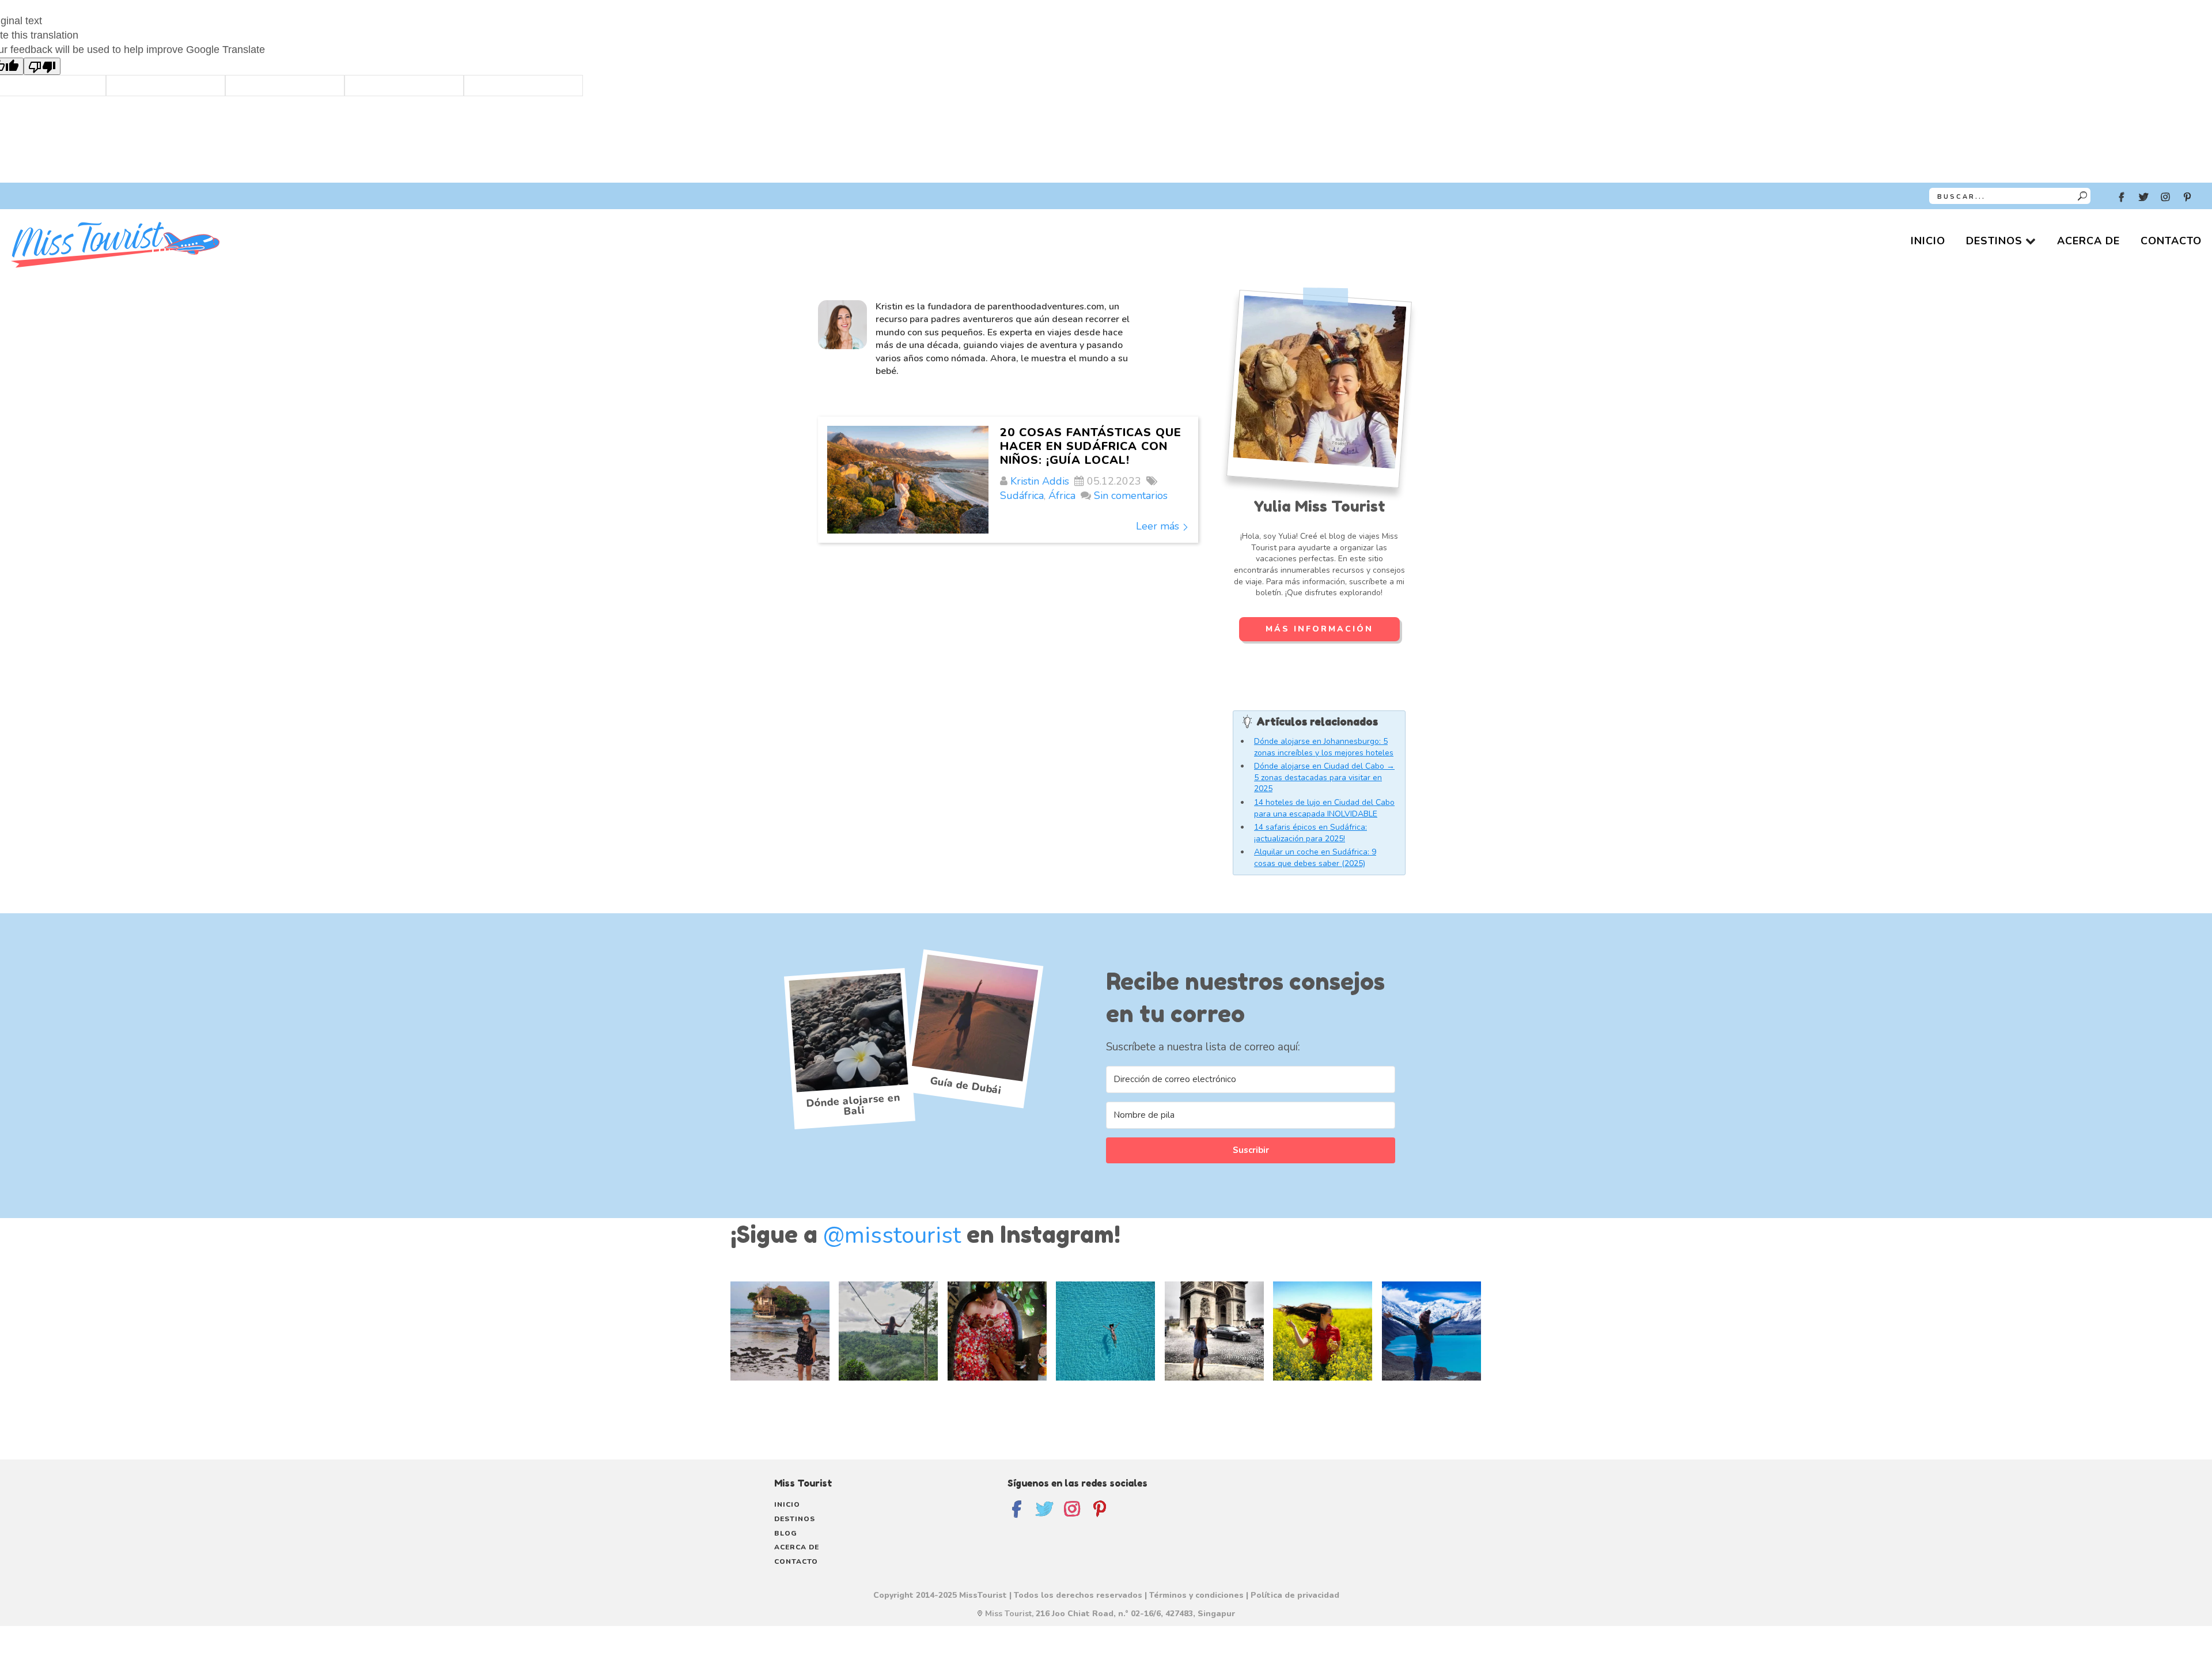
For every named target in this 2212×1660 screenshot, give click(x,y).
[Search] (2082, 196)
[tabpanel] (1251, 1119)
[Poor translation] (42, 66)
